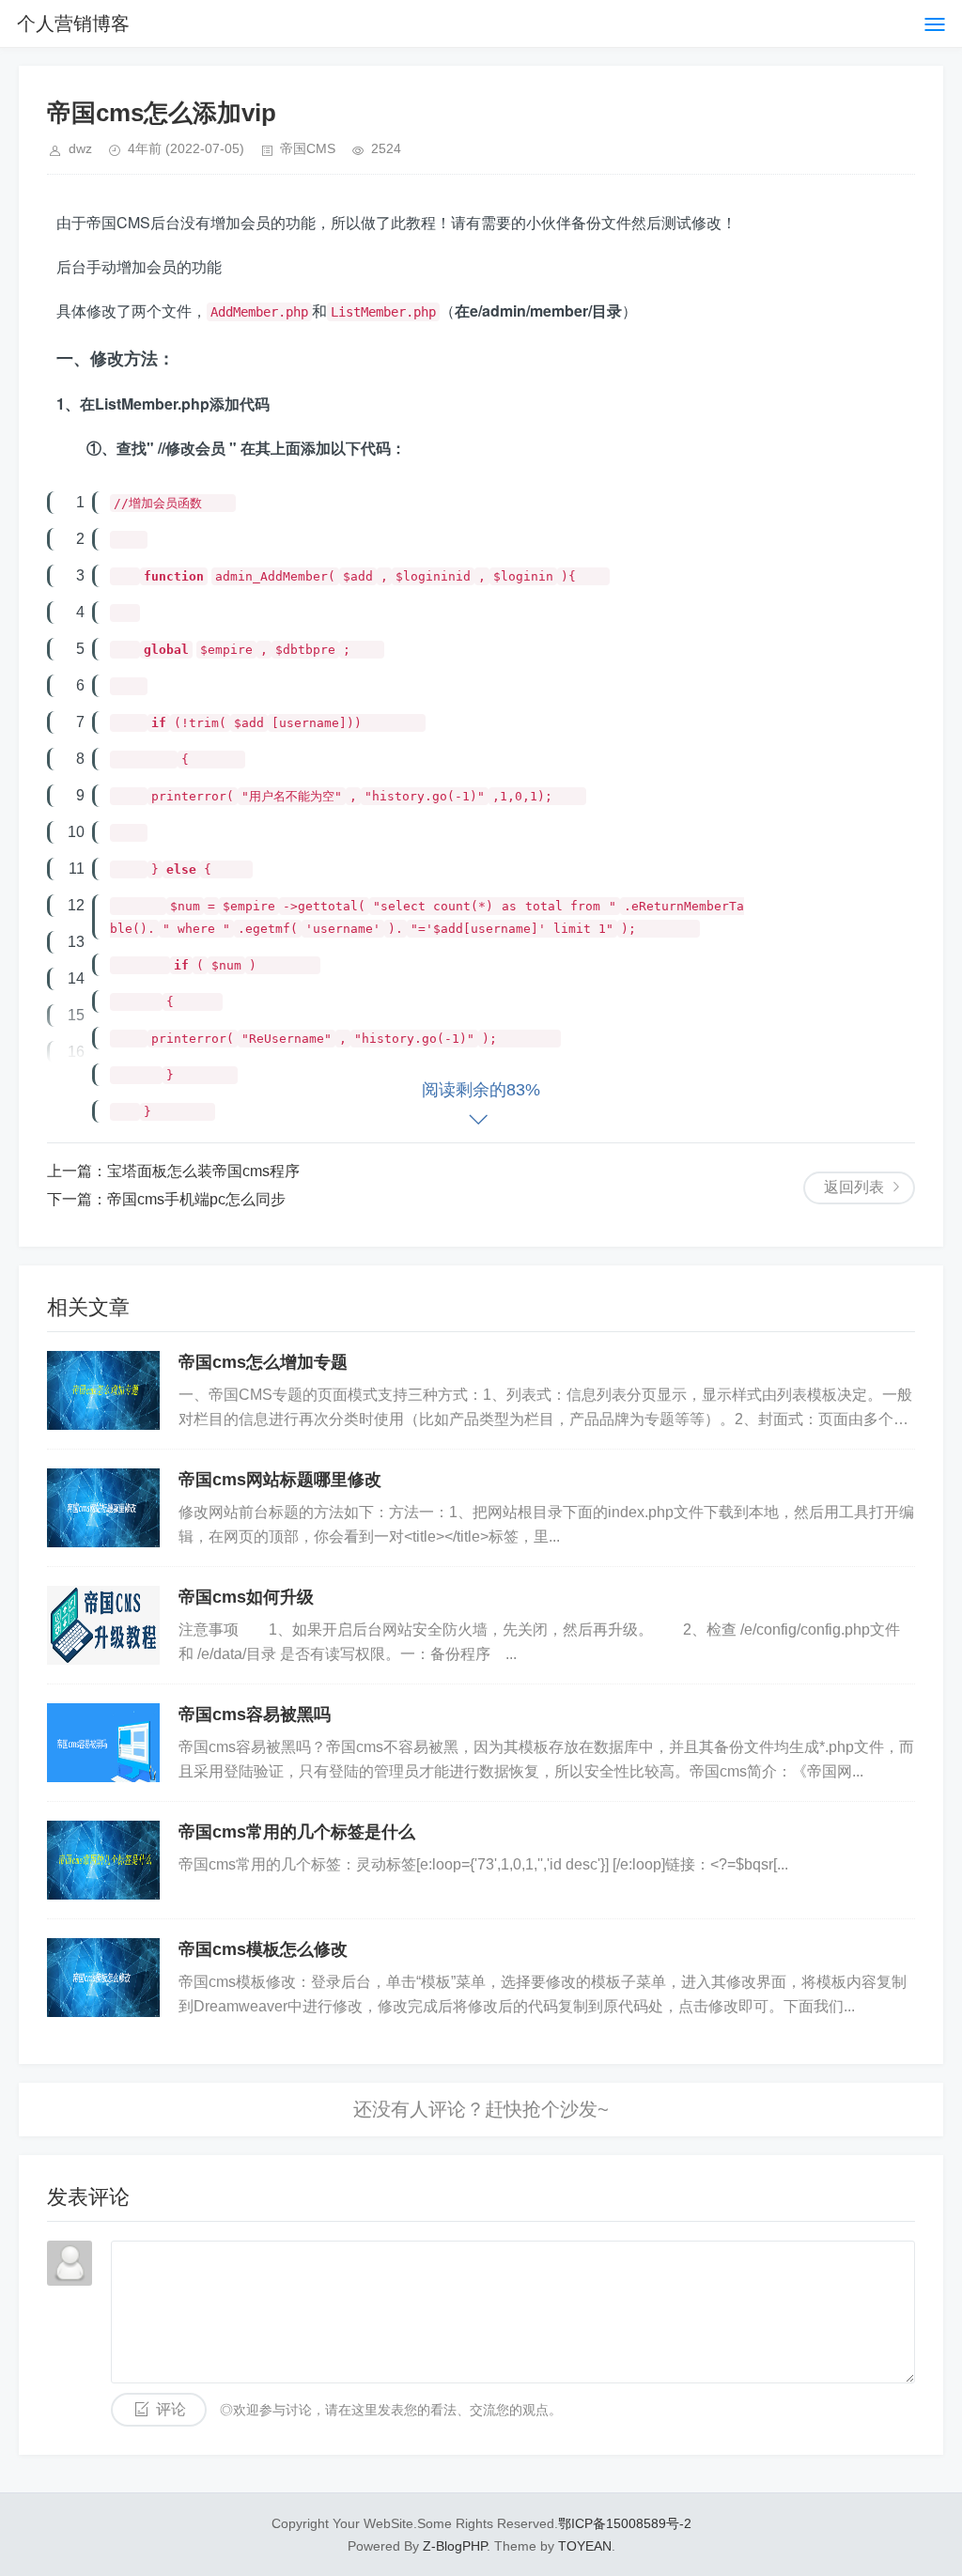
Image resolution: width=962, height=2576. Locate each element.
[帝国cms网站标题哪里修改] (103, 1508)
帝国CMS (308, 148)
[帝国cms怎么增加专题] (103, 1390)
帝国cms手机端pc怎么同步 (196, 1199)
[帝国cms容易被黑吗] (103, 1743)
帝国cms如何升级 (246, 1597)
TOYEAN (585, 2546)
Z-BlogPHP (455, 2546)
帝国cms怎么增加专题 (263, 1362)
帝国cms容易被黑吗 (255, 1715)
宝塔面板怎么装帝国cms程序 (203, 1171)
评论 (171, 2409)
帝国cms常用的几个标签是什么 (297, 1832)
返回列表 (854, 1187)
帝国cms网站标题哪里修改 (280, 1480)
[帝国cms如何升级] (103, 1625)
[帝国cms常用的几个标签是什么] (103, 1860)
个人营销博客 (73, 23)
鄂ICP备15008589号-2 (625, 2523)
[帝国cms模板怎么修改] (103, 1978)
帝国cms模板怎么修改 (263, 1949)
